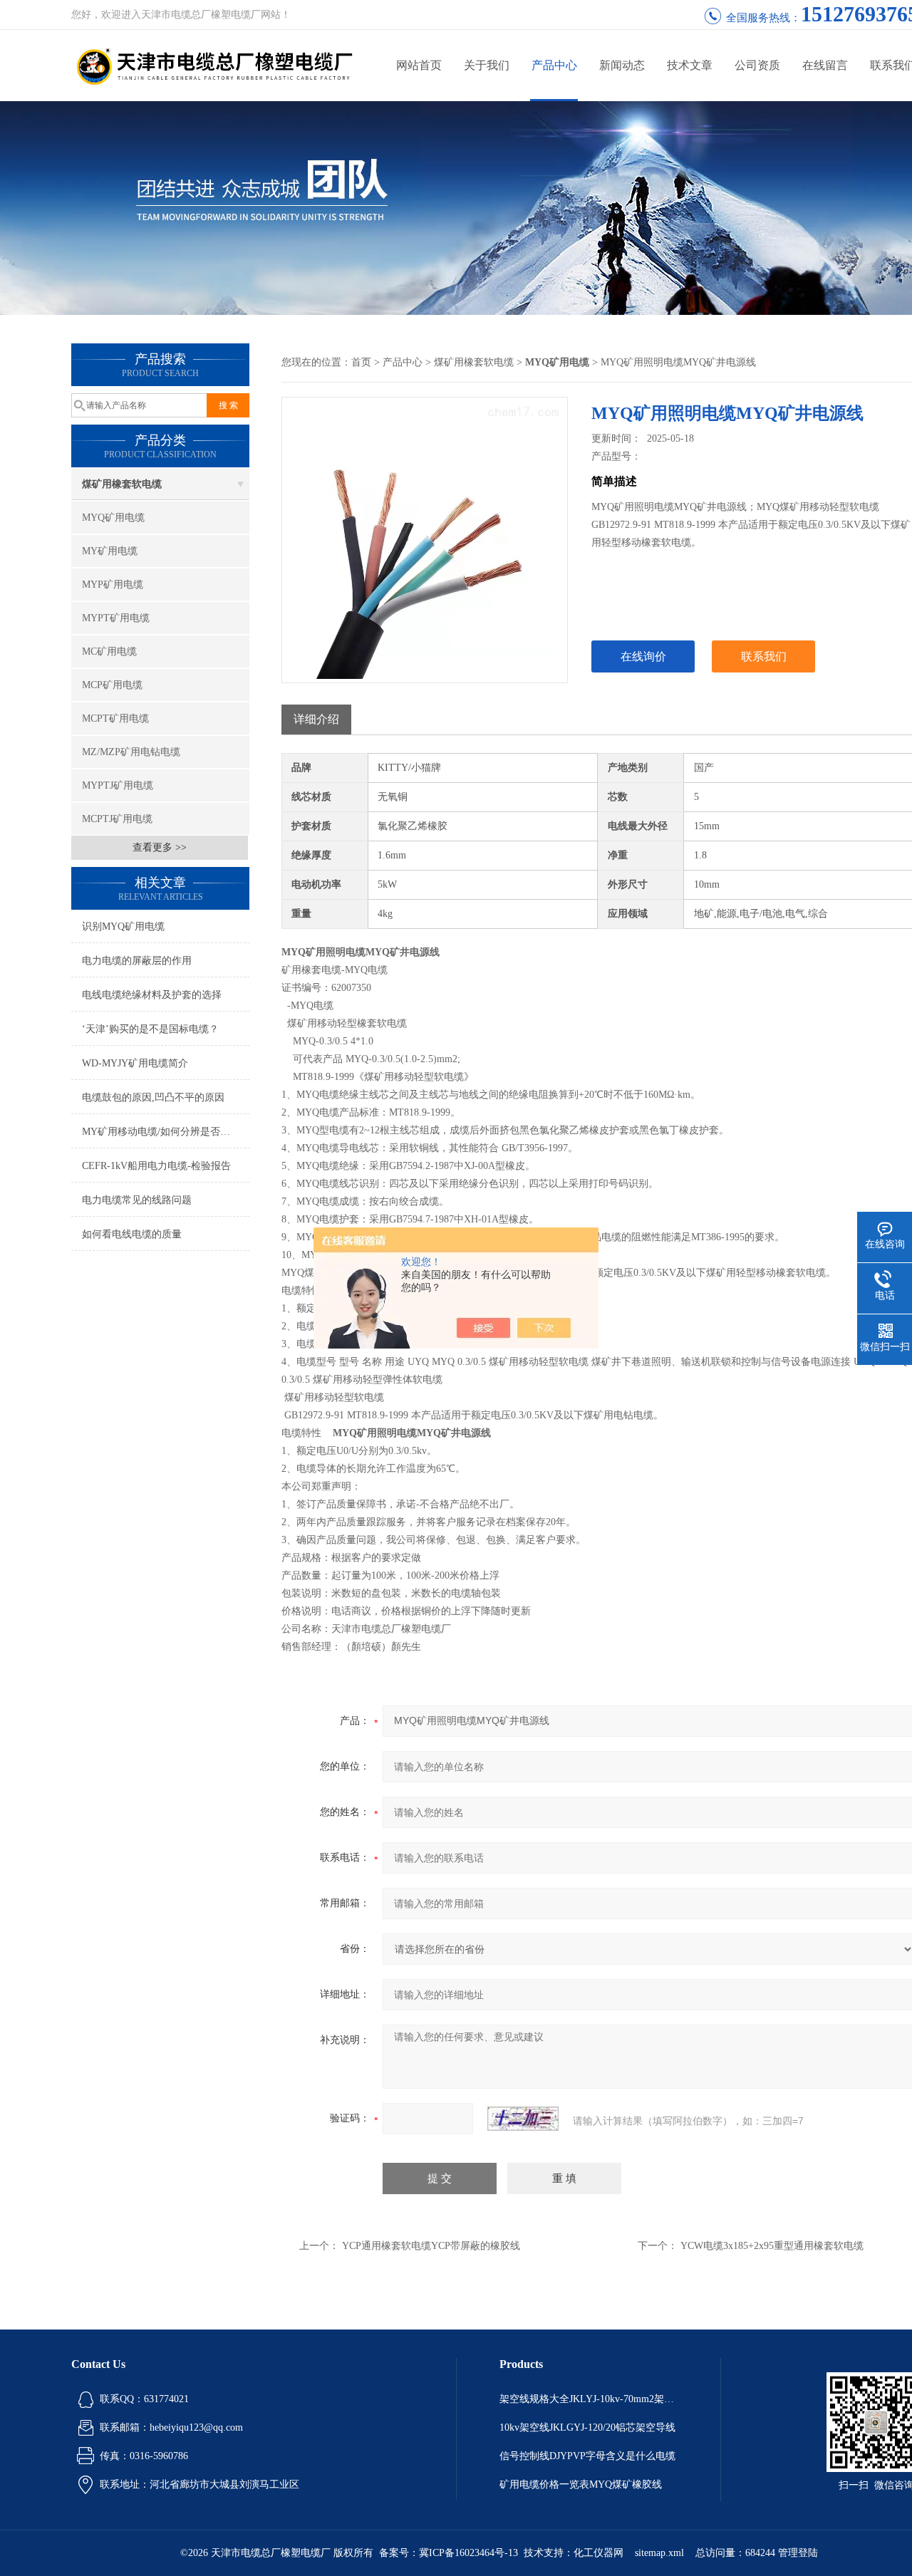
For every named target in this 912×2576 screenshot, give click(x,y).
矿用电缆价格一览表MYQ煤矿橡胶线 (581, 2484)
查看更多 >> (160, 847)
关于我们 (487, 65)
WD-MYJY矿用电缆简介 (135, 1063)
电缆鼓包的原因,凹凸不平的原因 (153, 1097)
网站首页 (419, 65)
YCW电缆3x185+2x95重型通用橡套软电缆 (772, 2246)
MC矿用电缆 (109, 651)
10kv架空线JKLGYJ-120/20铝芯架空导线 (587, 2427)
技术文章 (690, 65)
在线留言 (825, 65)
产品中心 (554, 65)
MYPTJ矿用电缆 (118, 785)
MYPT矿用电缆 (116, 618)
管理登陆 (798, 2553)
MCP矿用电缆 (112, 685)
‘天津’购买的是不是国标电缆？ (150, 1029)
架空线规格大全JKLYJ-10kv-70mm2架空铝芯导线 (589, 2399)
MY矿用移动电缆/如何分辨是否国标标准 (166, 1132)
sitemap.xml (659, 2553)
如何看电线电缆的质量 (132, 1234)
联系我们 (764, 656)
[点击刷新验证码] (523, 2119)
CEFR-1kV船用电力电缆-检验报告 (156, 1166)
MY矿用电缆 (110, 551)
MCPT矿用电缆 (115, 718)
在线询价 (643, 656)
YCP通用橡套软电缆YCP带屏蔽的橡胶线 (431, 2246)
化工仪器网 (598, 2553)
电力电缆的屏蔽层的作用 (137, 961)
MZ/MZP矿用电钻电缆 (131, 752)
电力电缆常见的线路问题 (137, 1200)
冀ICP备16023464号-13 (468, 2553)
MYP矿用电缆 (113, 585)
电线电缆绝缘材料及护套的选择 (152, 995)
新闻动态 (622, 65)
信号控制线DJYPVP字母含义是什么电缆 (587, 2456)
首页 (361, 362)
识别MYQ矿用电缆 (123, 926)
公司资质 (757, 65)
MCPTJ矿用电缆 (117, 819)
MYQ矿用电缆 (113, 518)
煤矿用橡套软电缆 (122, 484)
